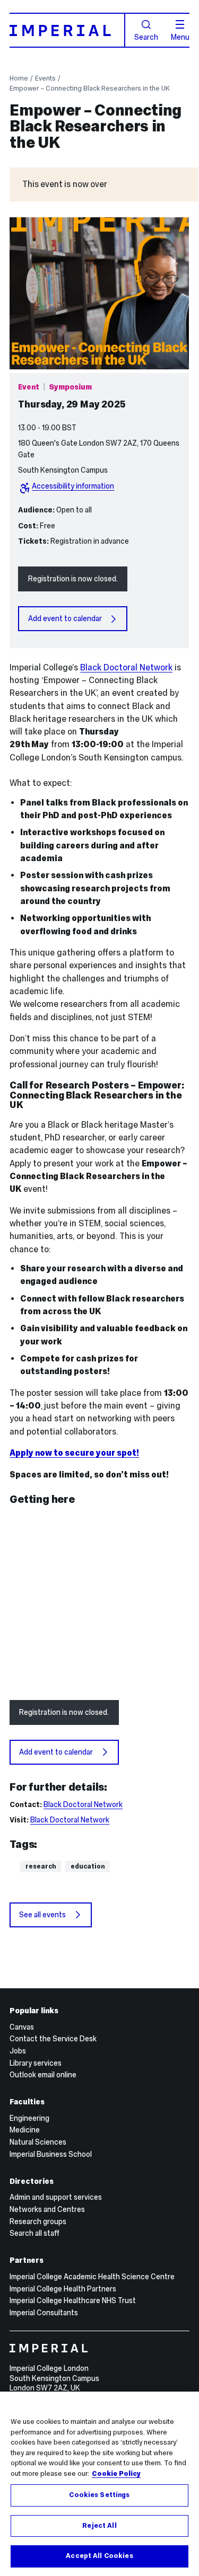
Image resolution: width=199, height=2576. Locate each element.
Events (45, 78)
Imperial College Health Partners (63, 2289)
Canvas (22, 2027)
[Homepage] (67, 30)
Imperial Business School (51, 2154)
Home (19, 78)
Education (88, 1866)
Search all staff (34, 2233)
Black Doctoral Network (126, 667)
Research (41, 1866)
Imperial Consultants (44, 2313)
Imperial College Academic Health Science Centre (92, 2277)
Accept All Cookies (99, 2556)
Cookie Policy (116, 2474)
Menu (180, 37)
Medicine (25, 2130)
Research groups (38, 2221)
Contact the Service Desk (53, 2039)
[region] (99, 2484)
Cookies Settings (99, 2495)
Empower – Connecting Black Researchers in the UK (90, 88)
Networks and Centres (47, 2209)
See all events (42, 1915)
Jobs (18, 2051)
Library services (36, 2063)
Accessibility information (73, 486)
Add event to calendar (65, 618)
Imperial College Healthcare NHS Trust (73, 2300)
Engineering (29, 2118)
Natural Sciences (38, 2142)
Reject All (99, 2526)
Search (146, 37)
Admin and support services (56, 2197)
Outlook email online (43, 2075)
